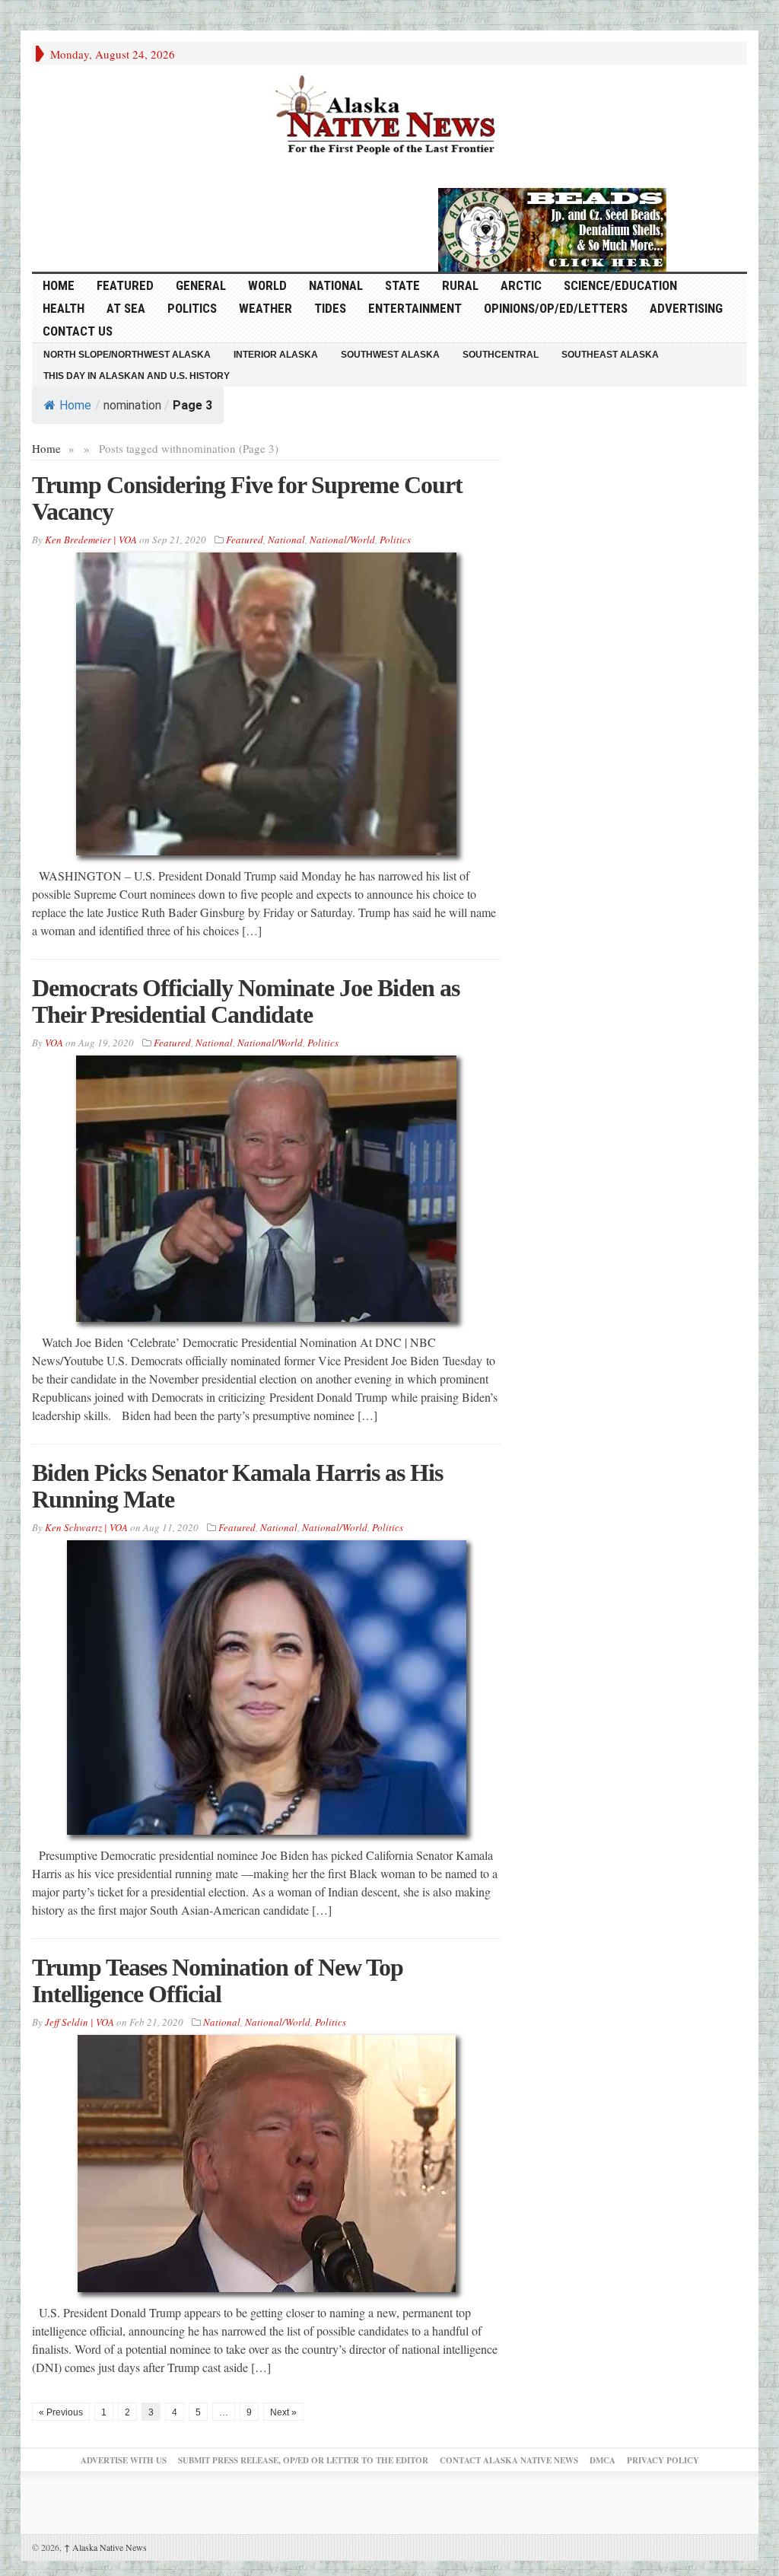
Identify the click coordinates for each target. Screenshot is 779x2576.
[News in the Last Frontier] (389, 116)
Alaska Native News (105, 2547)
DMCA (603, 2460)
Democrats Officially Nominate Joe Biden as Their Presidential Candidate (246, 1001)
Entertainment (415, 308)
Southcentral (501, 355)
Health (64, 308)
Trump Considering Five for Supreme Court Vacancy (247, 498)
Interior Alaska (276, 355)
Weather (265, 308)
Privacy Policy (663, 2460)
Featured (125, 285)
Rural (460, 285)
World (267, 285)
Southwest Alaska (390, 355)
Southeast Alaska (610, 355)
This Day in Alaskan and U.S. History (137, 376)
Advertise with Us (124, 2460)
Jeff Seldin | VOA (79, 2022)
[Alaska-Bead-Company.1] (552, 228)
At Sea (126, 308)
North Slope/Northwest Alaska (127, 355)
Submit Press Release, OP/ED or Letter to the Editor (303, 2460)
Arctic (521, 285)
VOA (54, 1043)
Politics (192, 308)
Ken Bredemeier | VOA (91, 540)
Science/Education (620, 285)
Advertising (686, 308)
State (402, 285)
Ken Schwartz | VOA (86, 1527)
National (336, 285)
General (201, 285)
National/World (342, 540)
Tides (330, 308)
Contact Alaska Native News (509, 2460)
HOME (59, 285)
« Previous (61, 2412)
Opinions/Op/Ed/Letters (556, 308)
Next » (283, 2412)
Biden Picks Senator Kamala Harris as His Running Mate (237, 1486)
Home (75, 405)
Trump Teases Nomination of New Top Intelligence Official (218, 1981)
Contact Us (78, 331)
